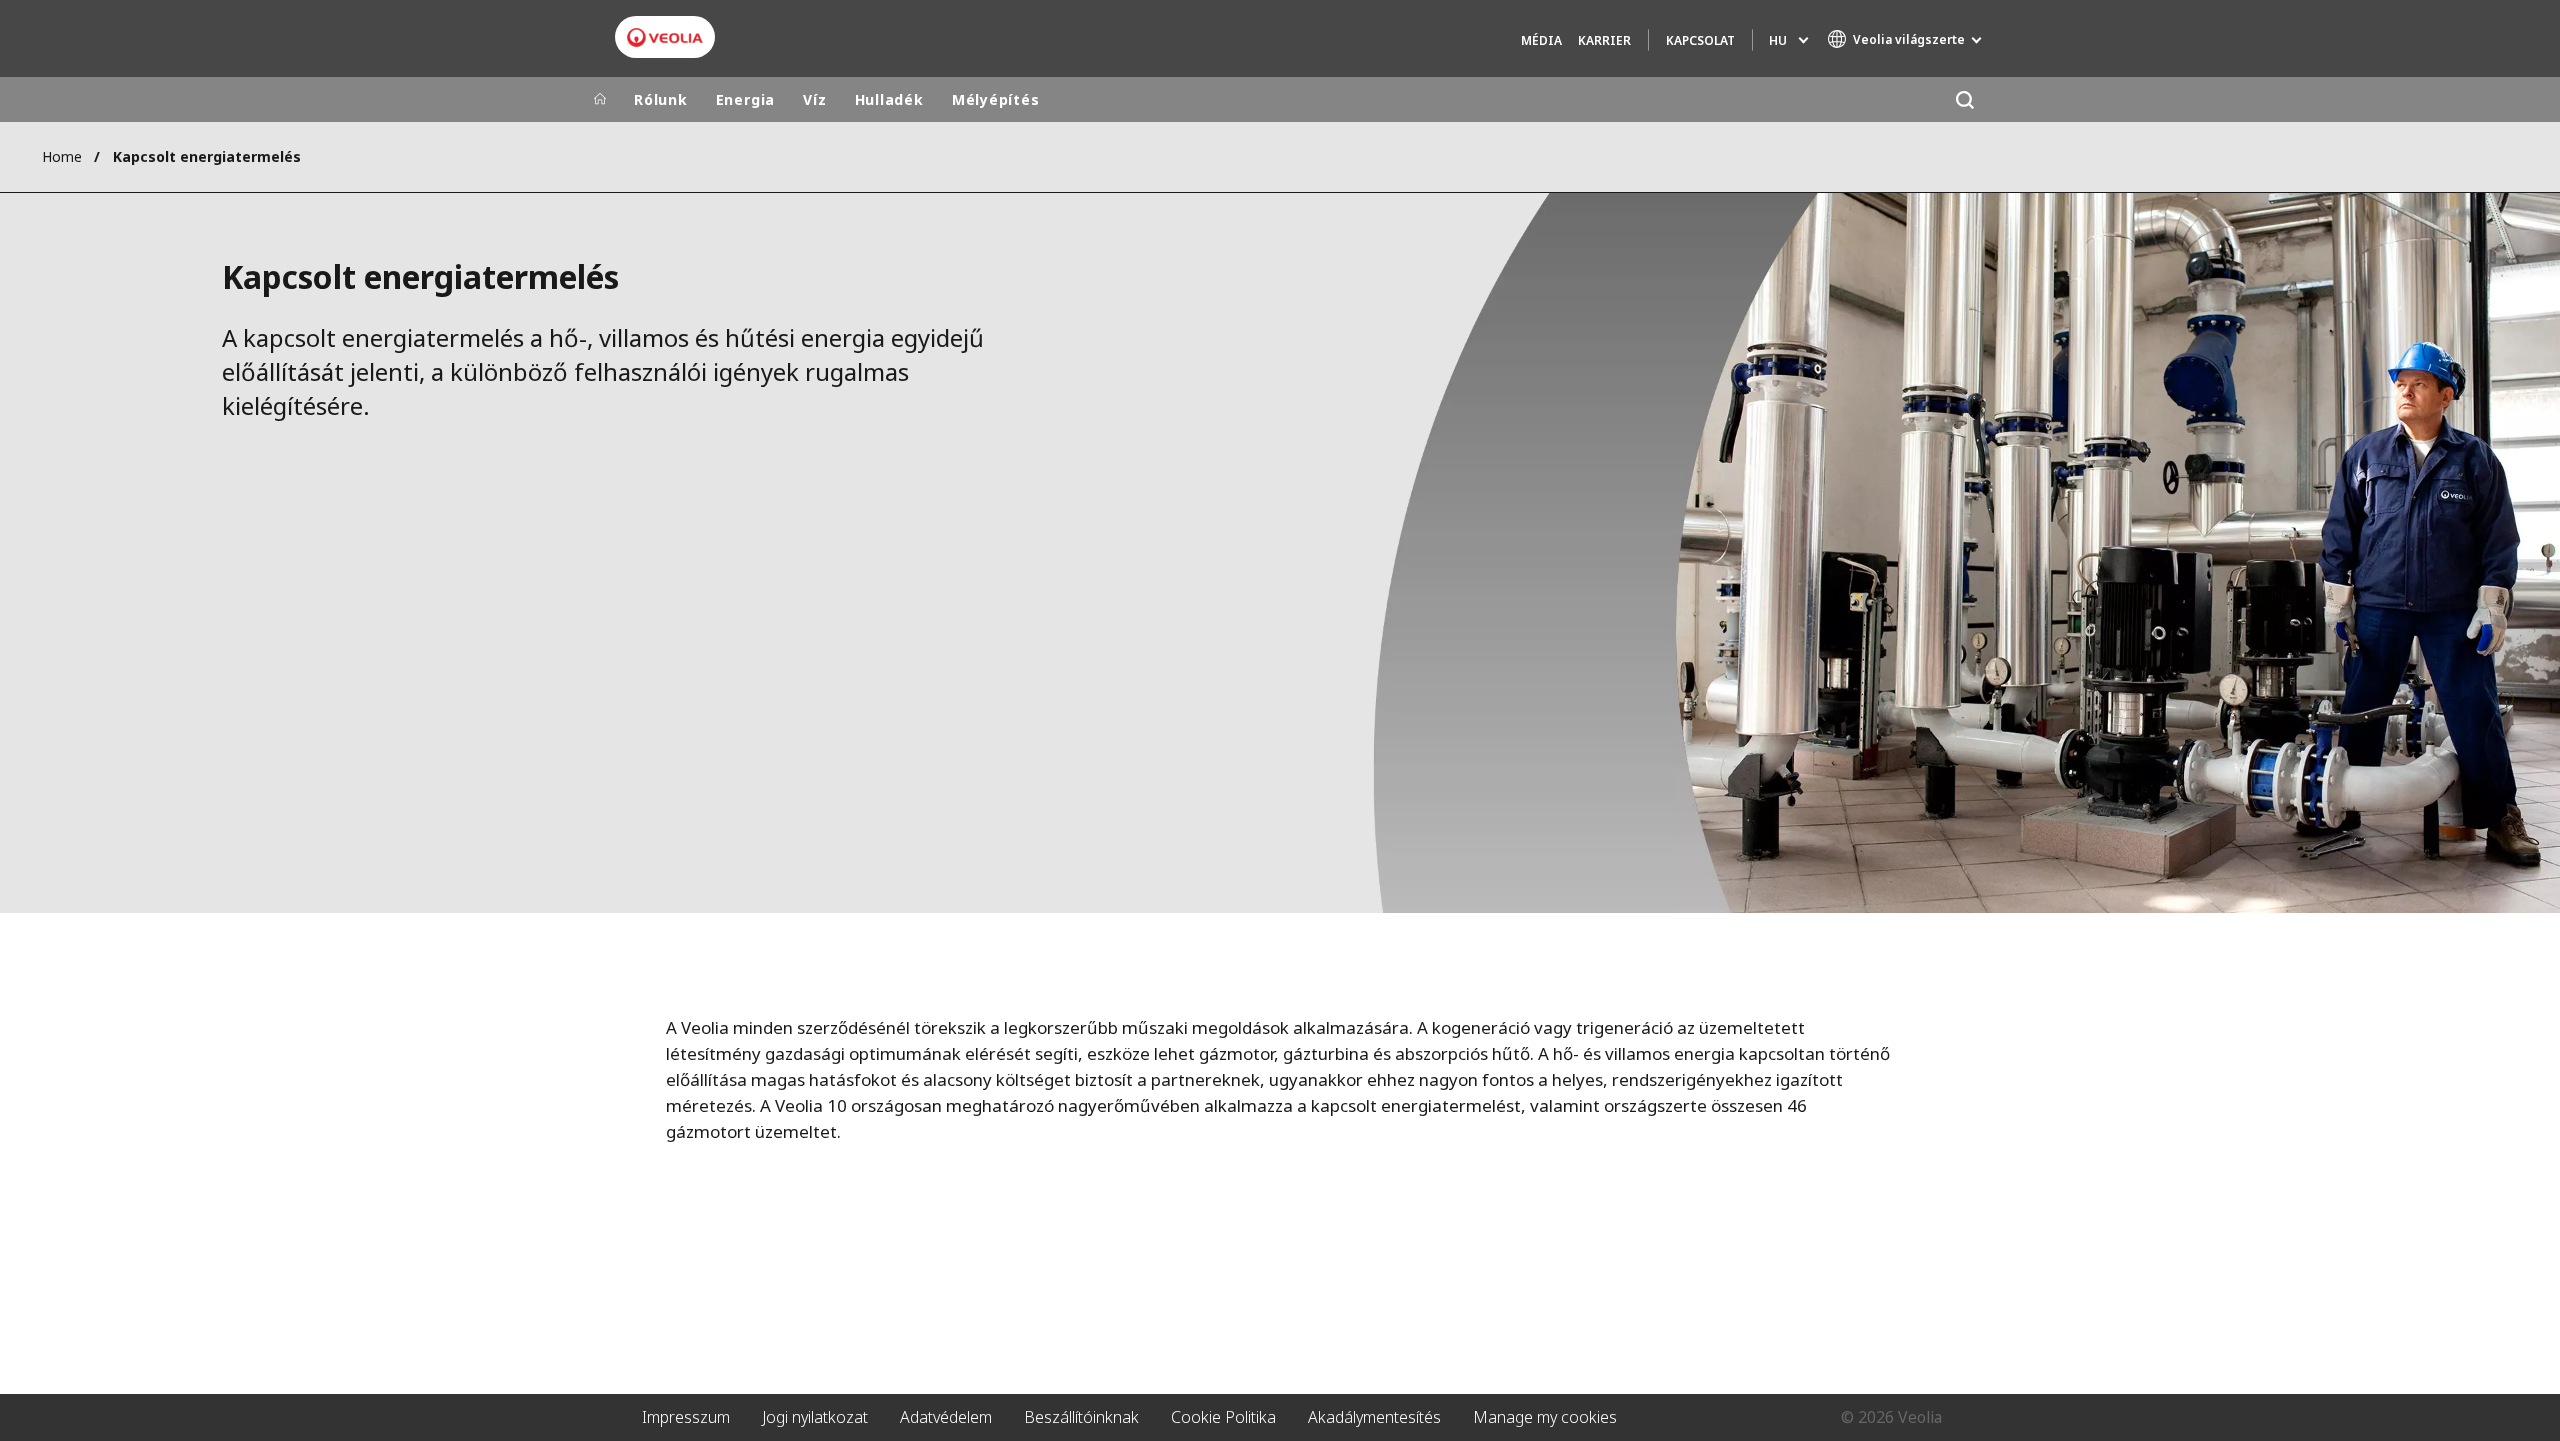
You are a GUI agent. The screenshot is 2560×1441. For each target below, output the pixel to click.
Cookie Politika (1223, 1417)
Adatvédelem (946, 1417)
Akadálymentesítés (1374, 1417)
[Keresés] (1964, 99)
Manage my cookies (1545, 1417)
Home (62, 156)
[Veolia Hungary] (665, 37)
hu (1778, 40)
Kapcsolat (1700, 40)
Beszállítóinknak (1081, 1417)
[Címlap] (600, 100)
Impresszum (686, 1417)
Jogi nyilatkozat (815, 1417)
